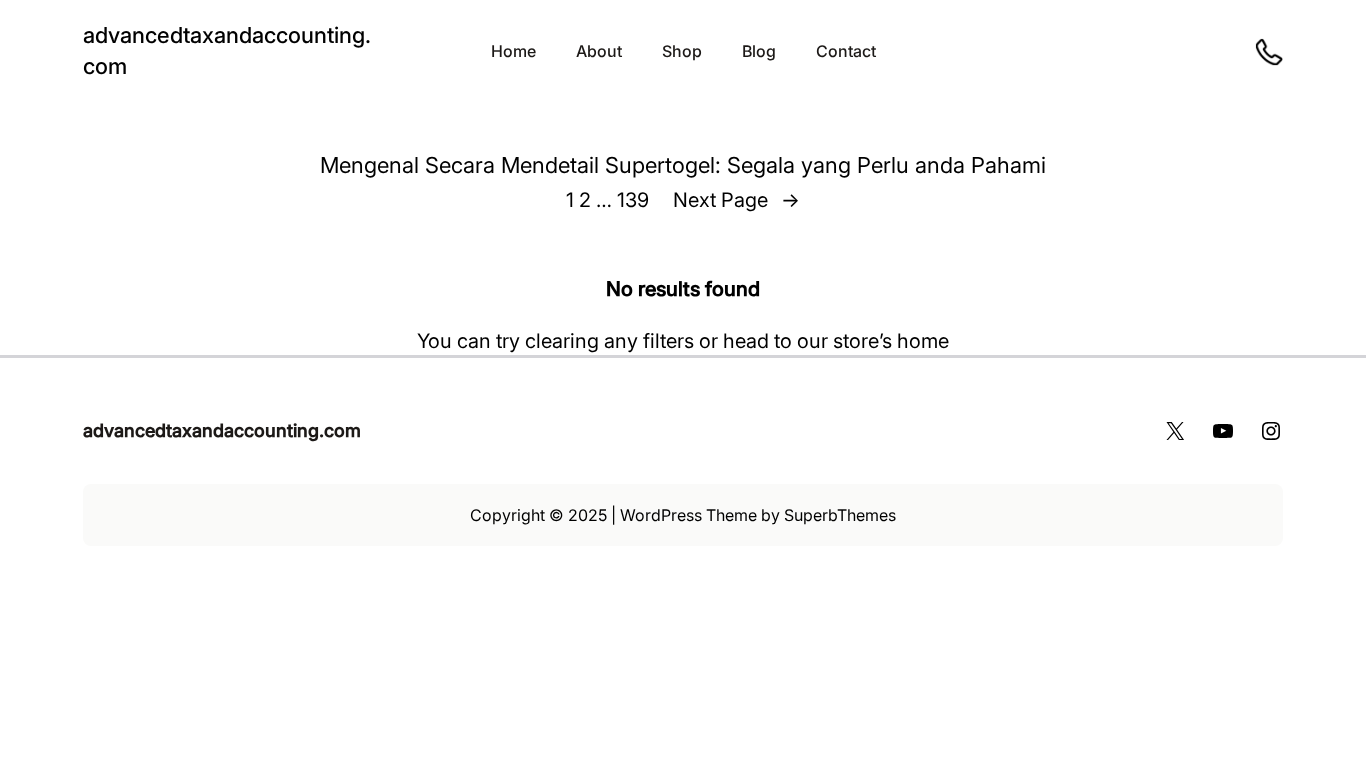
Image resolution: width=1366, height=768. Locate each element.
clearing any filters (609, 341)
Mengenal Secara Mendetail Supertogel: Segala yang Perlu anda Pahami (683, 165)
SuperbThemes (840, 515)
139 (633, 200)
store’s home (891, 341)
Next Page (736, 200)
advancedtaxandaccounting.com (222, 430)
